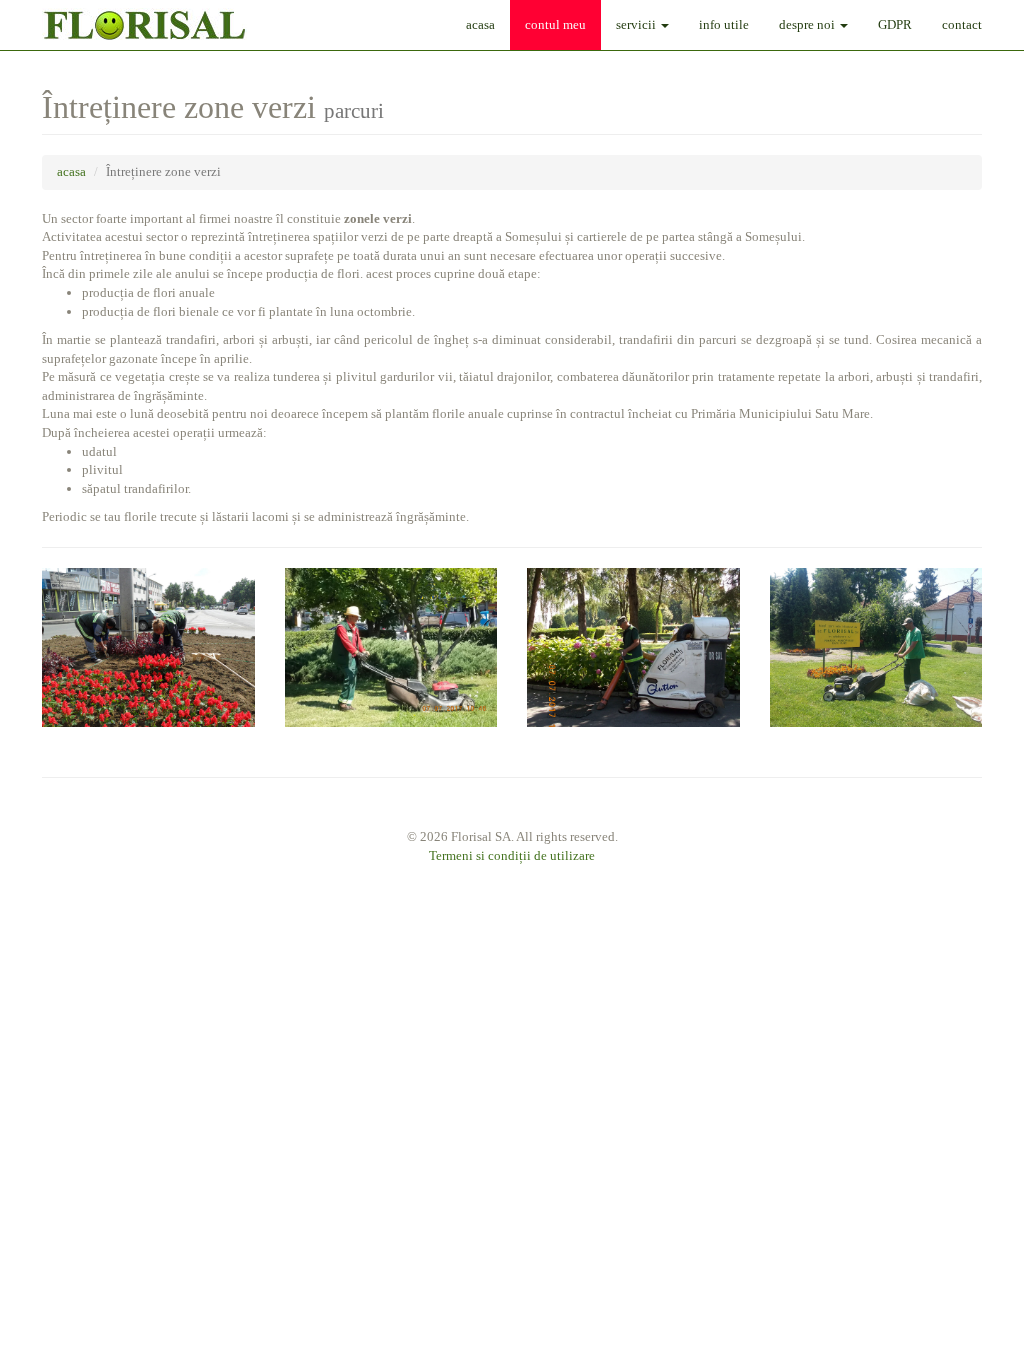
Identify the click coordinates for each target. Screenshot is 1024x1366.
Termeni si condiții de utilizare (512, 855)
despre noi (808, 24)
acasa (480, 24)
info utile (724, 24)
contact (962, 24)
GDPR (895, 24)
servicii (637, 24)
